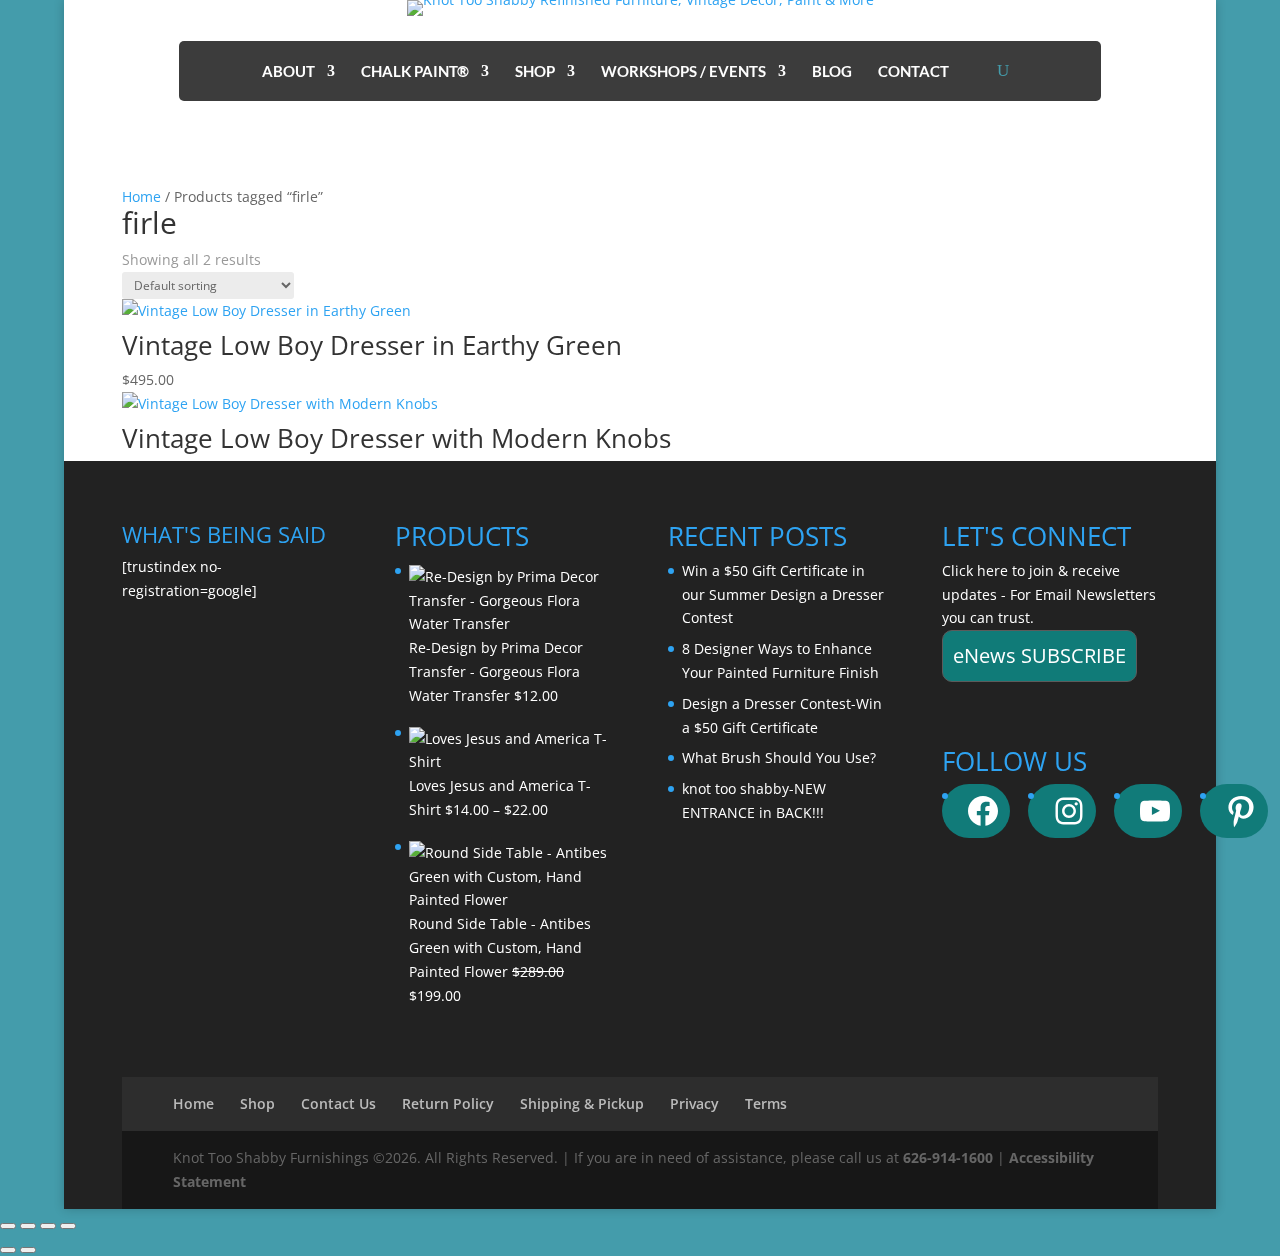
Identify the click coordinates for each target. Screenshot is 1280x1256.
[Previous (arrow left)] (8, 1250)
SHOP (535, 72)
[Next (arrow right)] (28, 1250)
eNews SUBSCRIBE (1039, 655)
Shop (257, 1103)
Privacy (694, 1103)
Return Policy (448, 1103)
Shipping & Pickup (582, 1103)
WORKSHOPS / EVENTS (683, 72)
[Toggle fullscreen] (28, 1226)
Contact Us (338, 1103)
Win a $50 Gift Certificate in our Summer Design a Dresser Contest (783, 594)
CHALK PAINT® (415, 72)
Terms (766, 1103)
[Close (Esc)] (68, 1226)
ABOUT (288, 72)
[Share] (48, 1226)
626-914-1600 (948, 1157)
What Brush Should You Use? (779, 757)
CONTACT (913, 72)
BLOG (832, 72)
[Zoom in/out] (8, 1226)
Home (141, 196)
